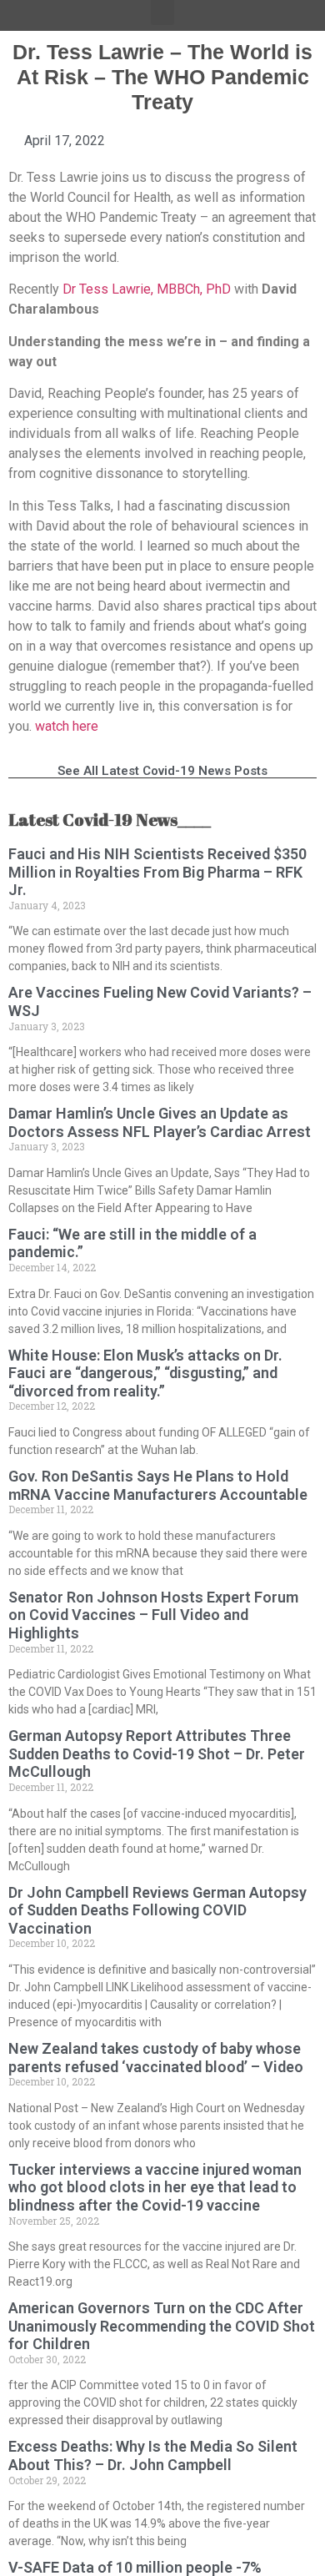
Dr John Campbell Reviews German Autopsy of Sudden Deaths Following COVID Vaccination (157, 1910)
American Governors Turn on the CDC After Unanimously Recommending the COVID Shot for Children (162, 2326)
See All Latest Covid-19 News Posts (162, 771)
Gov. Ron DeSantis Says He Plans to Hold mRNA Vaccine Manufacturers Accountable (158, 1485)
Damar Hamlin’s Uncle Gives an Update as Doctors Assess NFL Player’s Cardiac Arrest (160, 1122)
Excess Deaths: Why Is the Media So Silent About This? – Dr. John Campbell (153, 2455)
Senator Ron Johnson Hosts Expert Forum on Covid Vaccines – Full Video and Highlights (153, 1615)
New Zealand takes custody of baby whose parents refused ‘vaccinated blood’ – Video (156, 2058)
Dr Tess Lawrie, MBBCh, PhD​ (147, 289)
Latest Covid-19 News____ (110, 820)
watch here (67, 726)
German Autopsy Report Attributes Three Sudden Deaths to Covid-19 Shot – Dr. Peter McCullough (157, 1753)
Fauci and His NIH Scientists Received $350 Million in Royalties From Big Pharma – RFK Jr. (157, 872)
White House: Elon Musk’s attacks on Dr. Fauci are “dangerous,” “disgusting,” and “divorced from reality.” (145, 1373)
